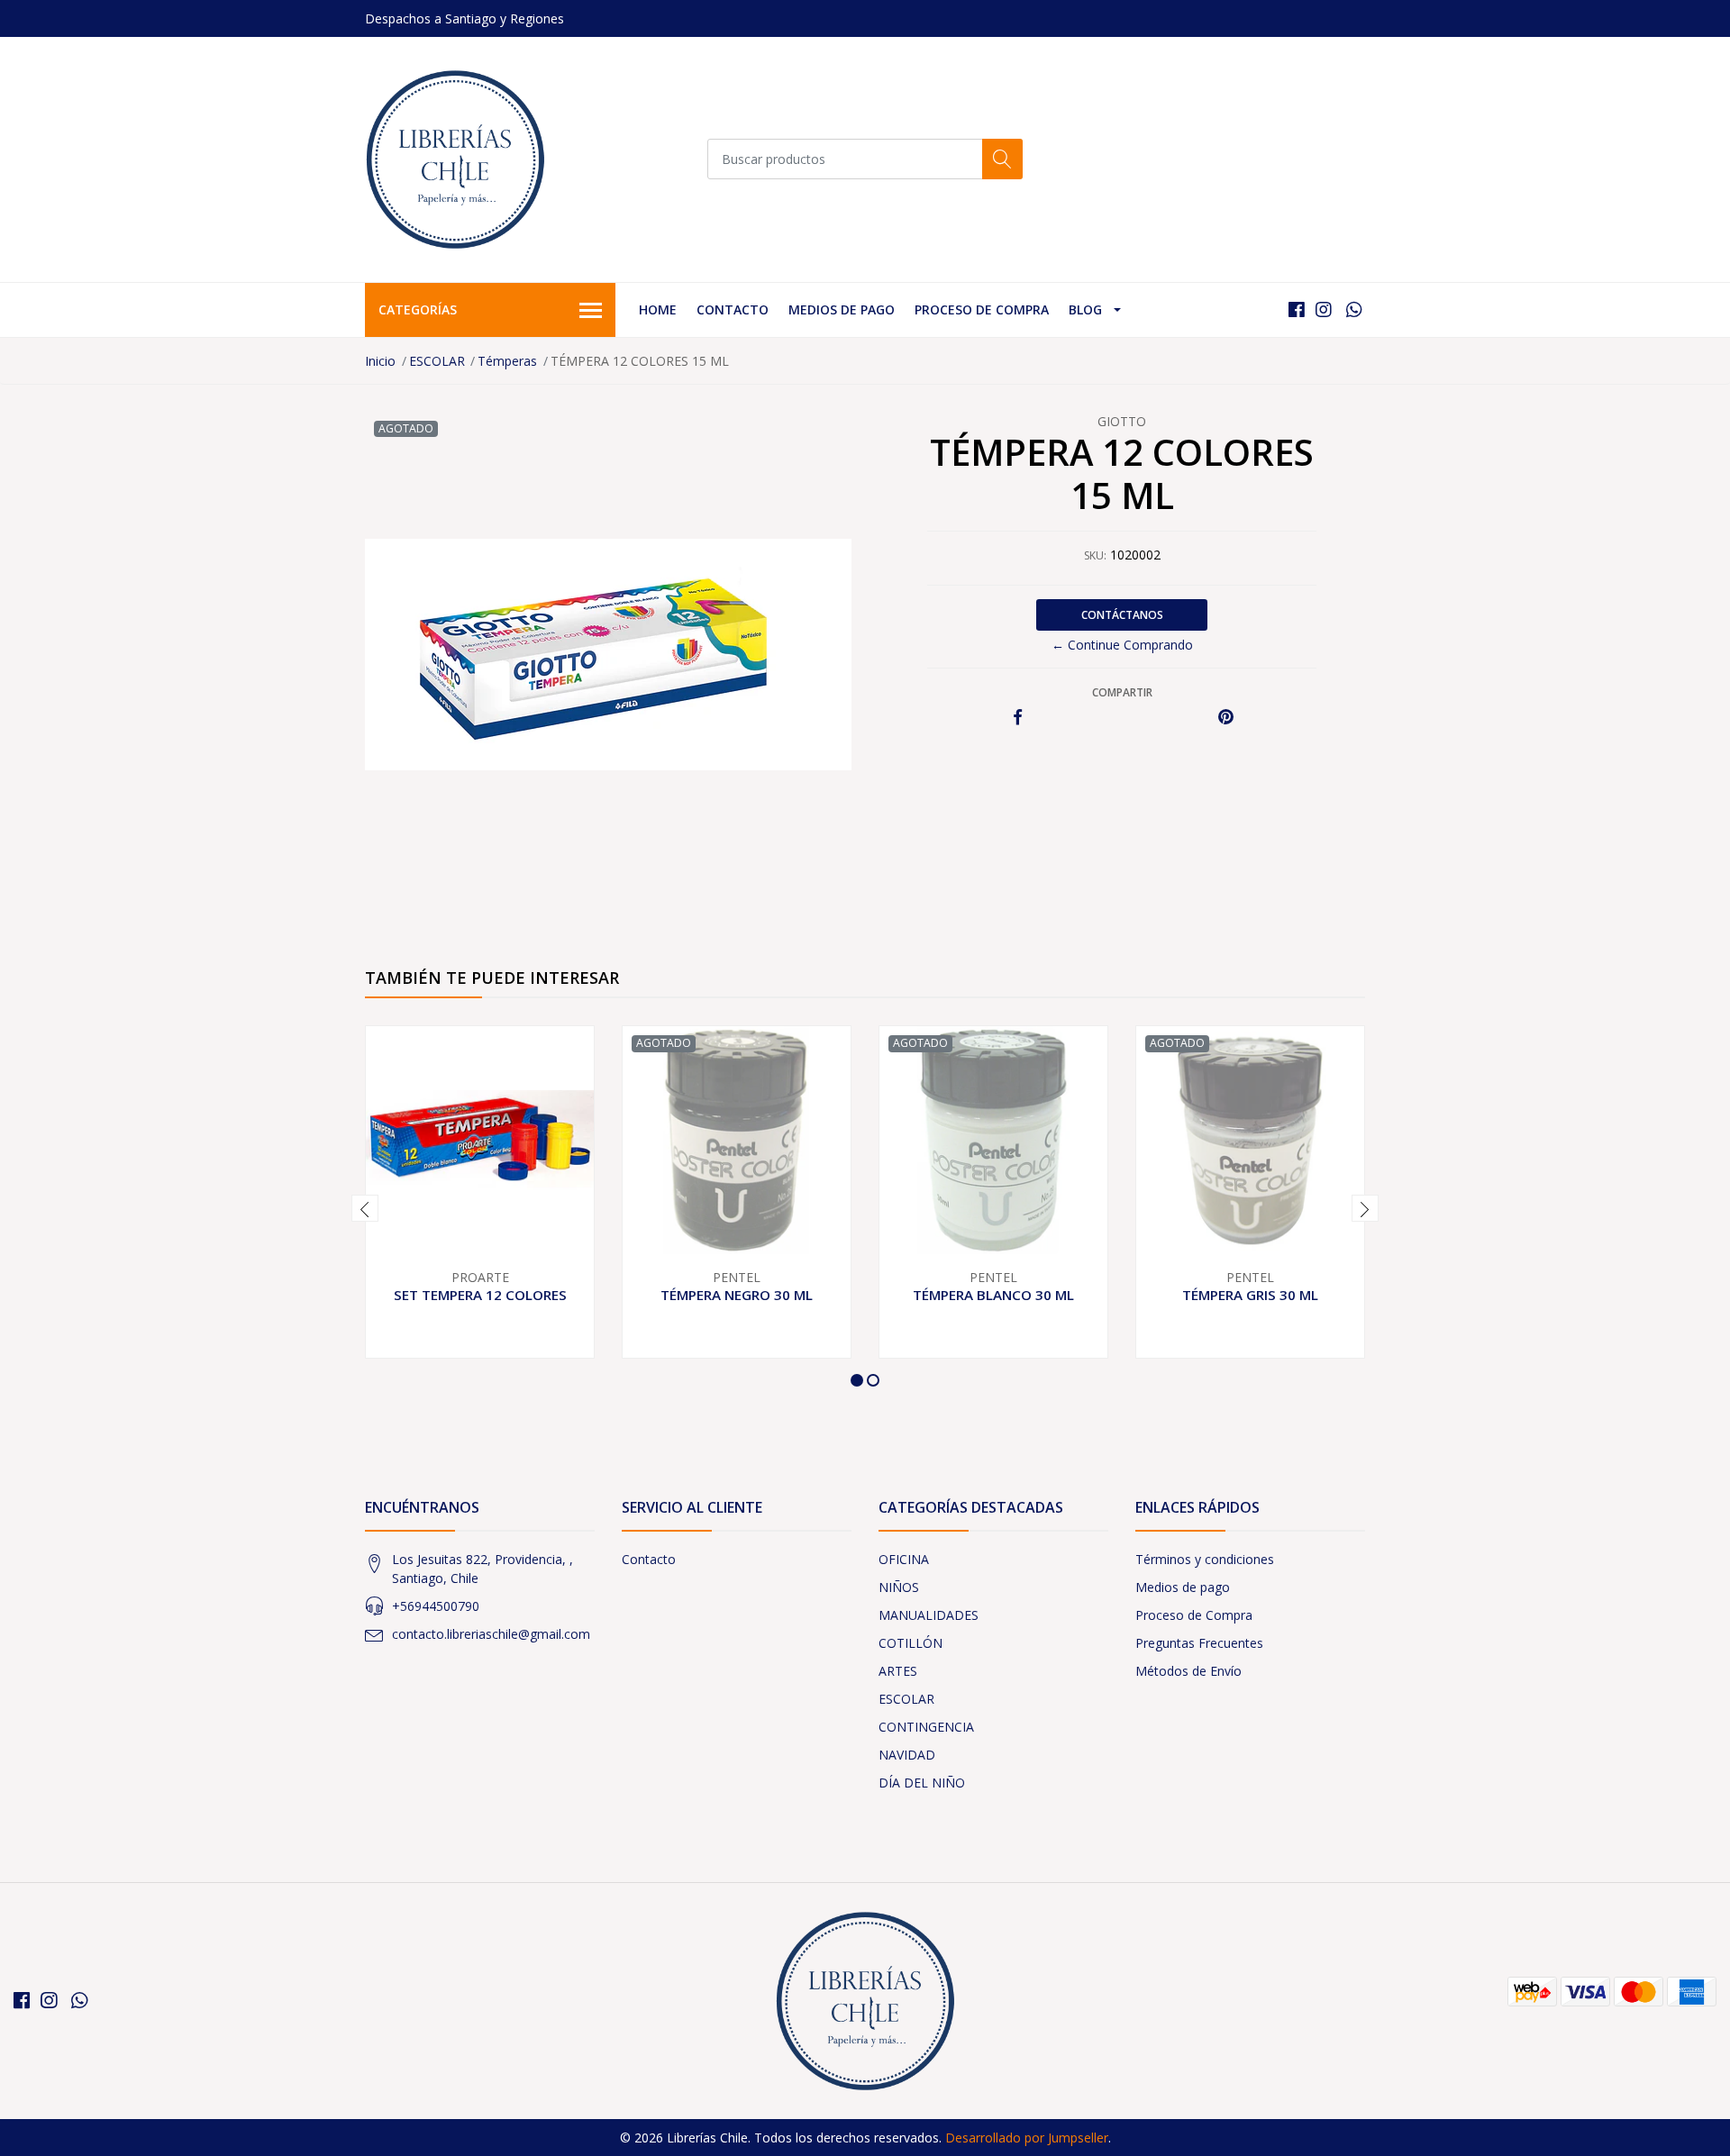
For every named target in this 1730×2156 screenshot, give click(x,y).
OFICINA (904, 1559)
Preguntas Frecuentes (1199, 1643)
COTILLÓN (911, 1643)
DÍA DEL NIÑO (922, 1783)
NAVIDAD (907, 1755)
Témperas (507, 361)
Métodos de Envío (1188, 1671)
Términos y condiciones (1205, 1559)
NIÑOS (899, 1587)
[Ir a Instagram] (1324, 309)
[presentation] (365, 1208)
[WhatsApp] (1354, 309)
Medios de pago (842, 309)
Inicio (380, 361)
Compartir (1122, 692)
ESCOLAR (437, 361)
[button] (857, 1380)
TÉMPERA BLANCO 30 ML (993, 1295)
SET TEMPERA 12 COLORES (480, 1295)
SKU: (1095, 555)
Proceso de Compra (982, 309)
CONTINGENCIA (926, 1727)
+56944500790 (436, 1606)
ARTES (898, 1671)
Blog (1085, 309)
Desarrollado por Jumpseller (1027, 2138)
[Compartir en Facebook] (1018, 718)
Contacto (733, 309)
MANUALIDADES (929, 1615)
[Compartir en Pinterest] (1226, 718)
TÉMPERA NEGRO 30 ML (737, 1295)
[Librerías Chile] (455, 159)
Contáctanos (1122, 615)
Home (658, 309)
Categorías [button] (418, 309)
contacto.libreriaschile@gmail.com (491, 1634)
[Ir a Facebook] (1297, 309)
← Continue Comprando (1122, 645)
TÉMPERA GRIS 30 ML (1250, 1295)
